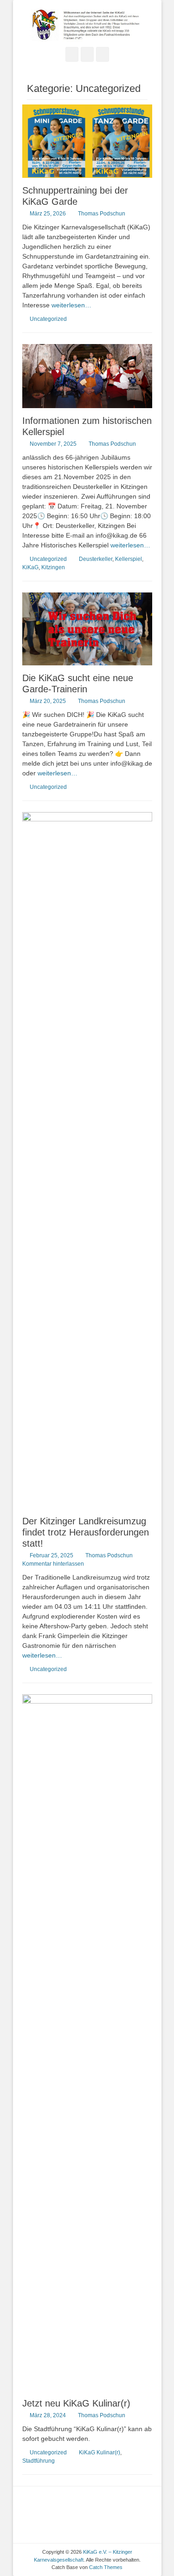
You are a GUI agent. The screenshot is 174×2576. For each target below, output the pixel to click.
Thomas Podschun (102, 214)
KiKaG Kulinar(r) (100, 2452)
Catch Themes (106, 2567)
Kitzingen (53, 567)
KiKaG (30, 567)
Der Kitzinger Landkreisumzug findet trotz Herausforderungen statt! (86, 1532)
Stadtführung (39, 2461)
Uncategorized (48, 319)
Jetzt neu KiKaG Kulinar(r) (76, 2403)
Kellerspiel (129, 559)
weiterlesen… (71, 305)
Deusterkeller (96, 559)
